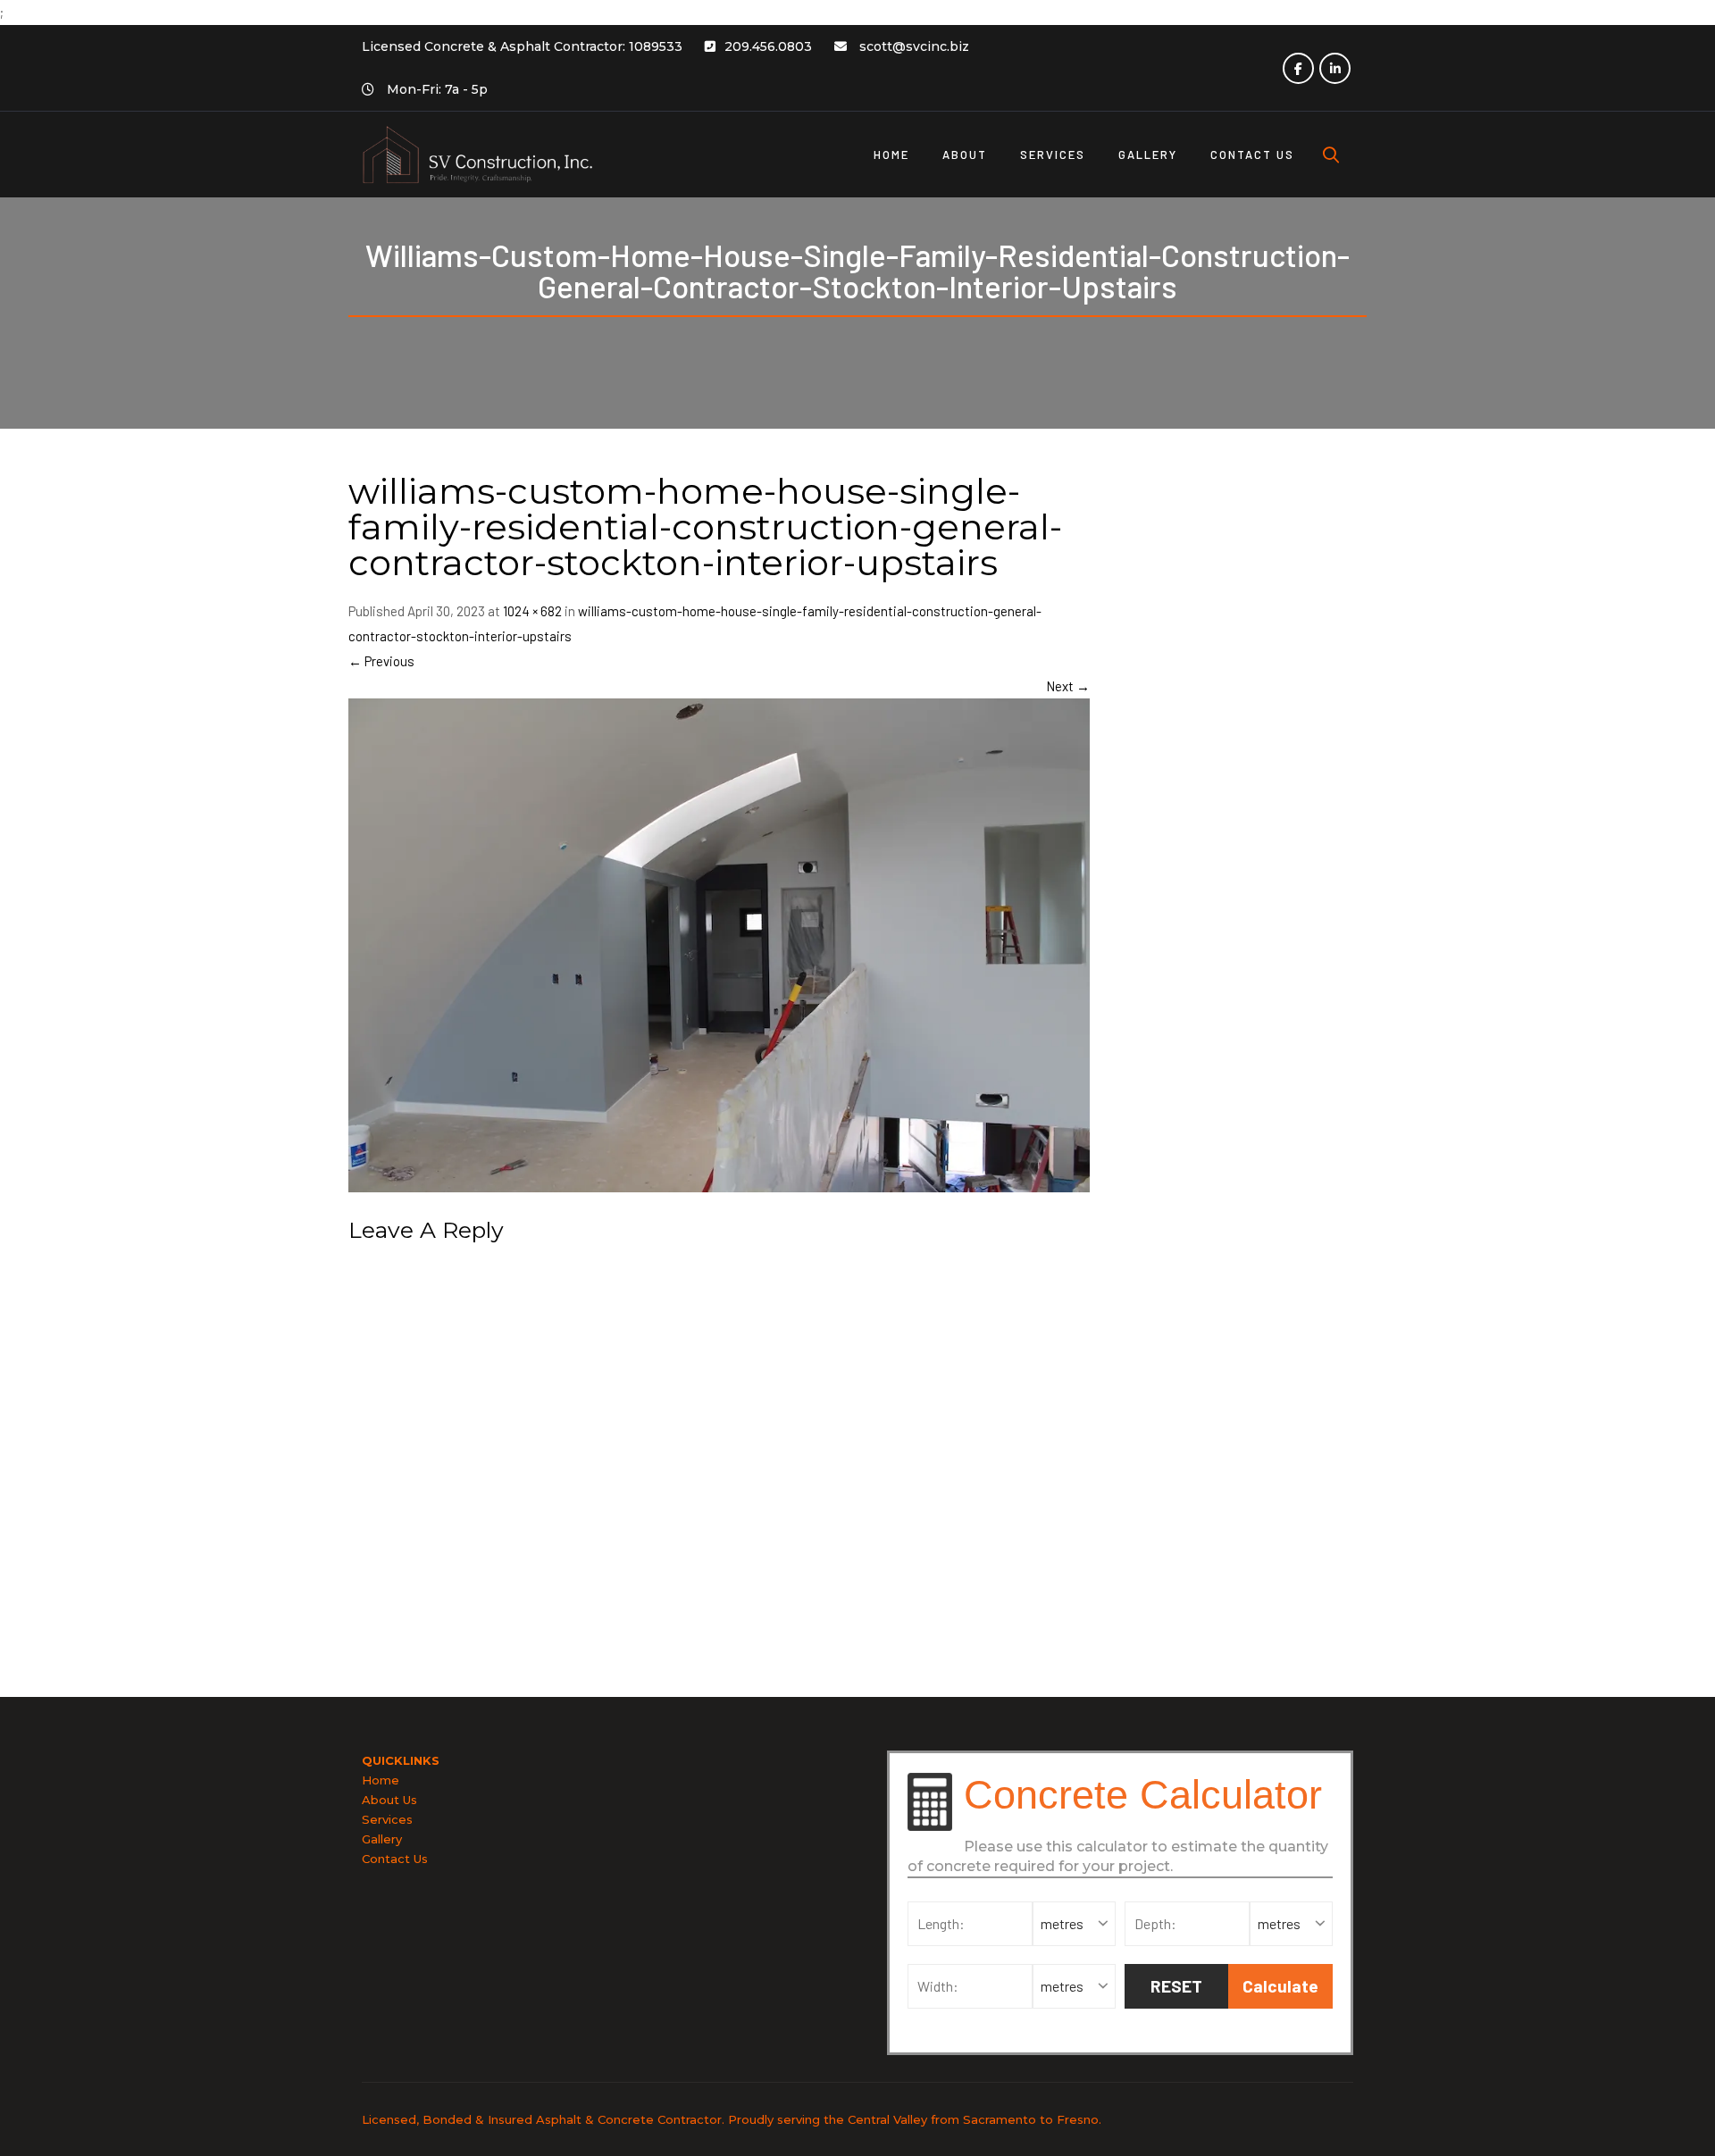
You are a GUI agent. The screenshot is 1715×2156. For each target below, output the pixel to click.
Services (387, 1819)
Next (1068, 686)
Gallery (382, 1839)
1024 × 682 (532, 611)
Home (381, 1780)
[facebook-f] (1298, 68)
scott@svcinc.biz (914, 46)
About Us (389, 1800)
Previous (381, 661)
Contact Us (395, 1859)
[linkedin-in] (1335, 68)
